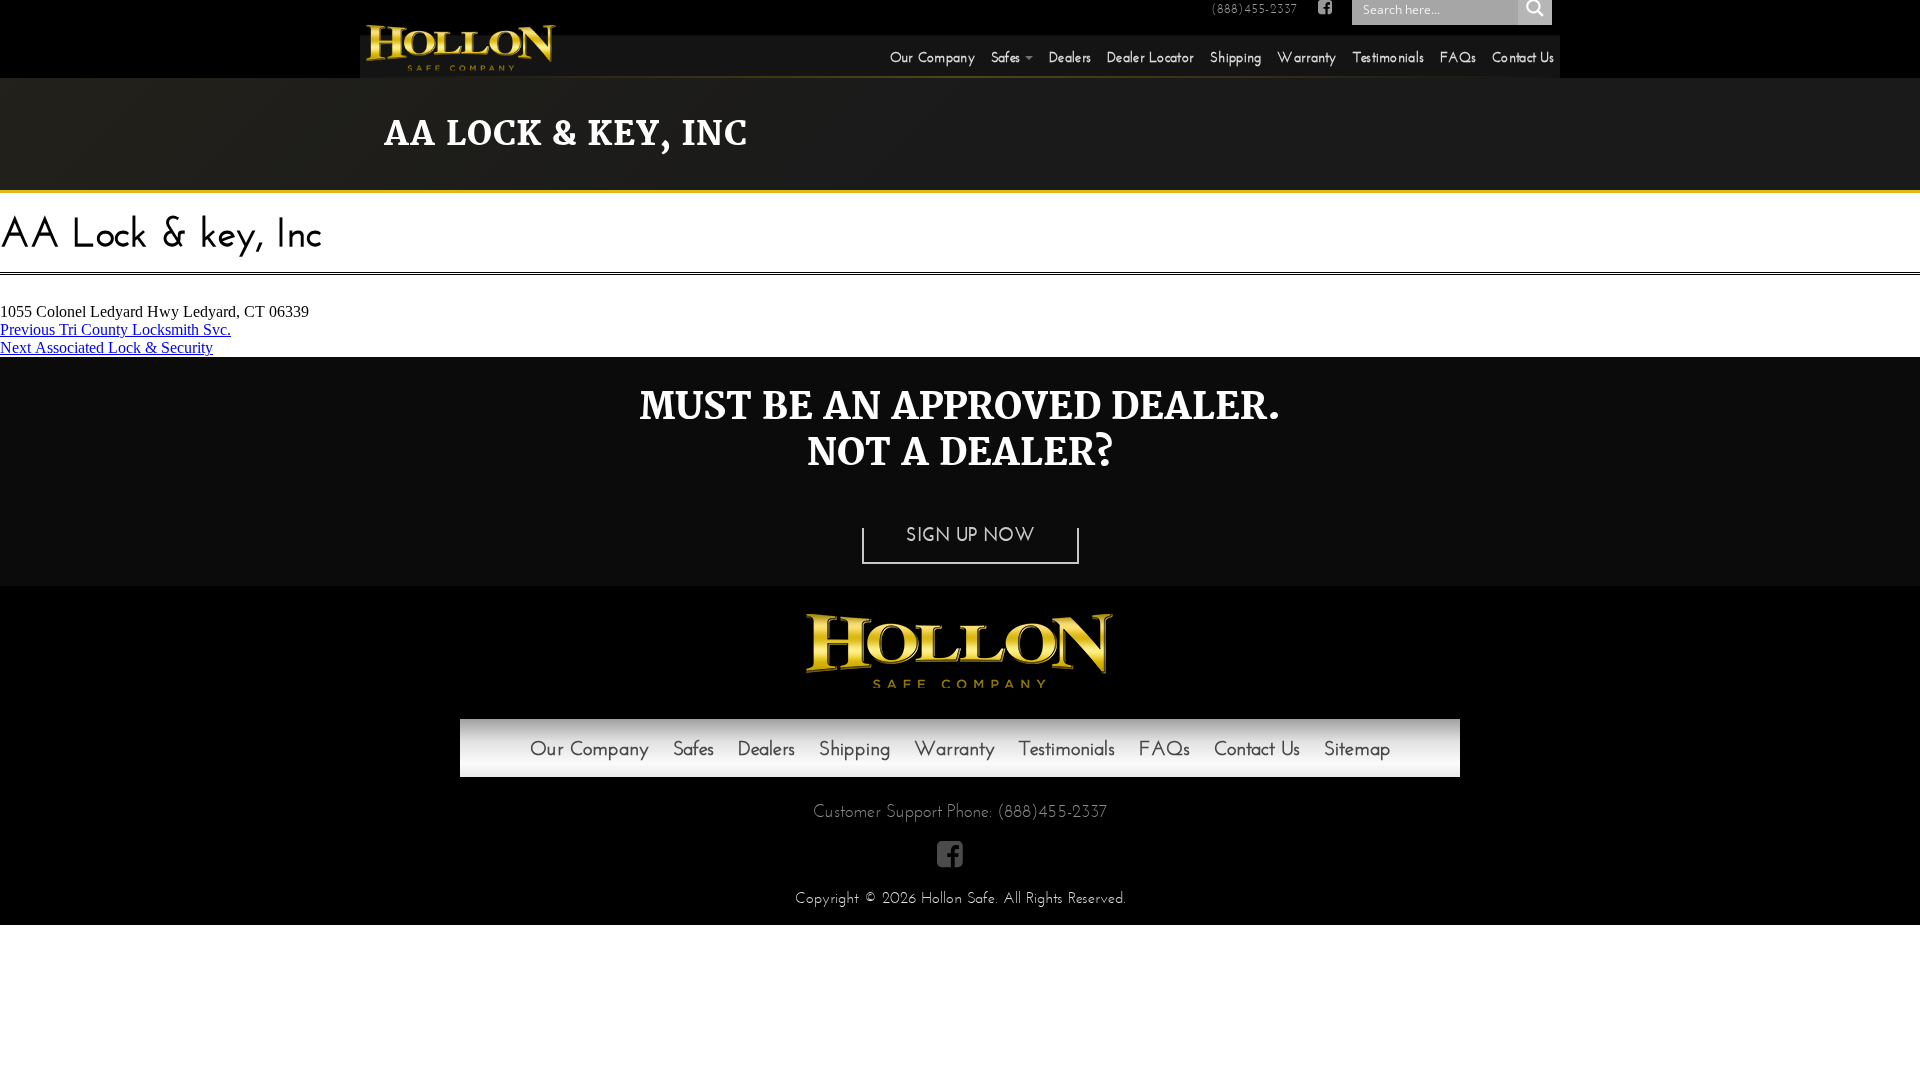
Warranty (1306, 57)
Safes (1005, 57)
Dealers (1070, 57)
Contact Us (1523, 57)
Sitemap (1357, 748)
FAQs (1458, 57)
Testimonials (1388, 57)
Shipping (1235, 57)
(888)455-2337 (1254, 9)
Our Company (932, 57)
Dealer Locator (1150, 57)
